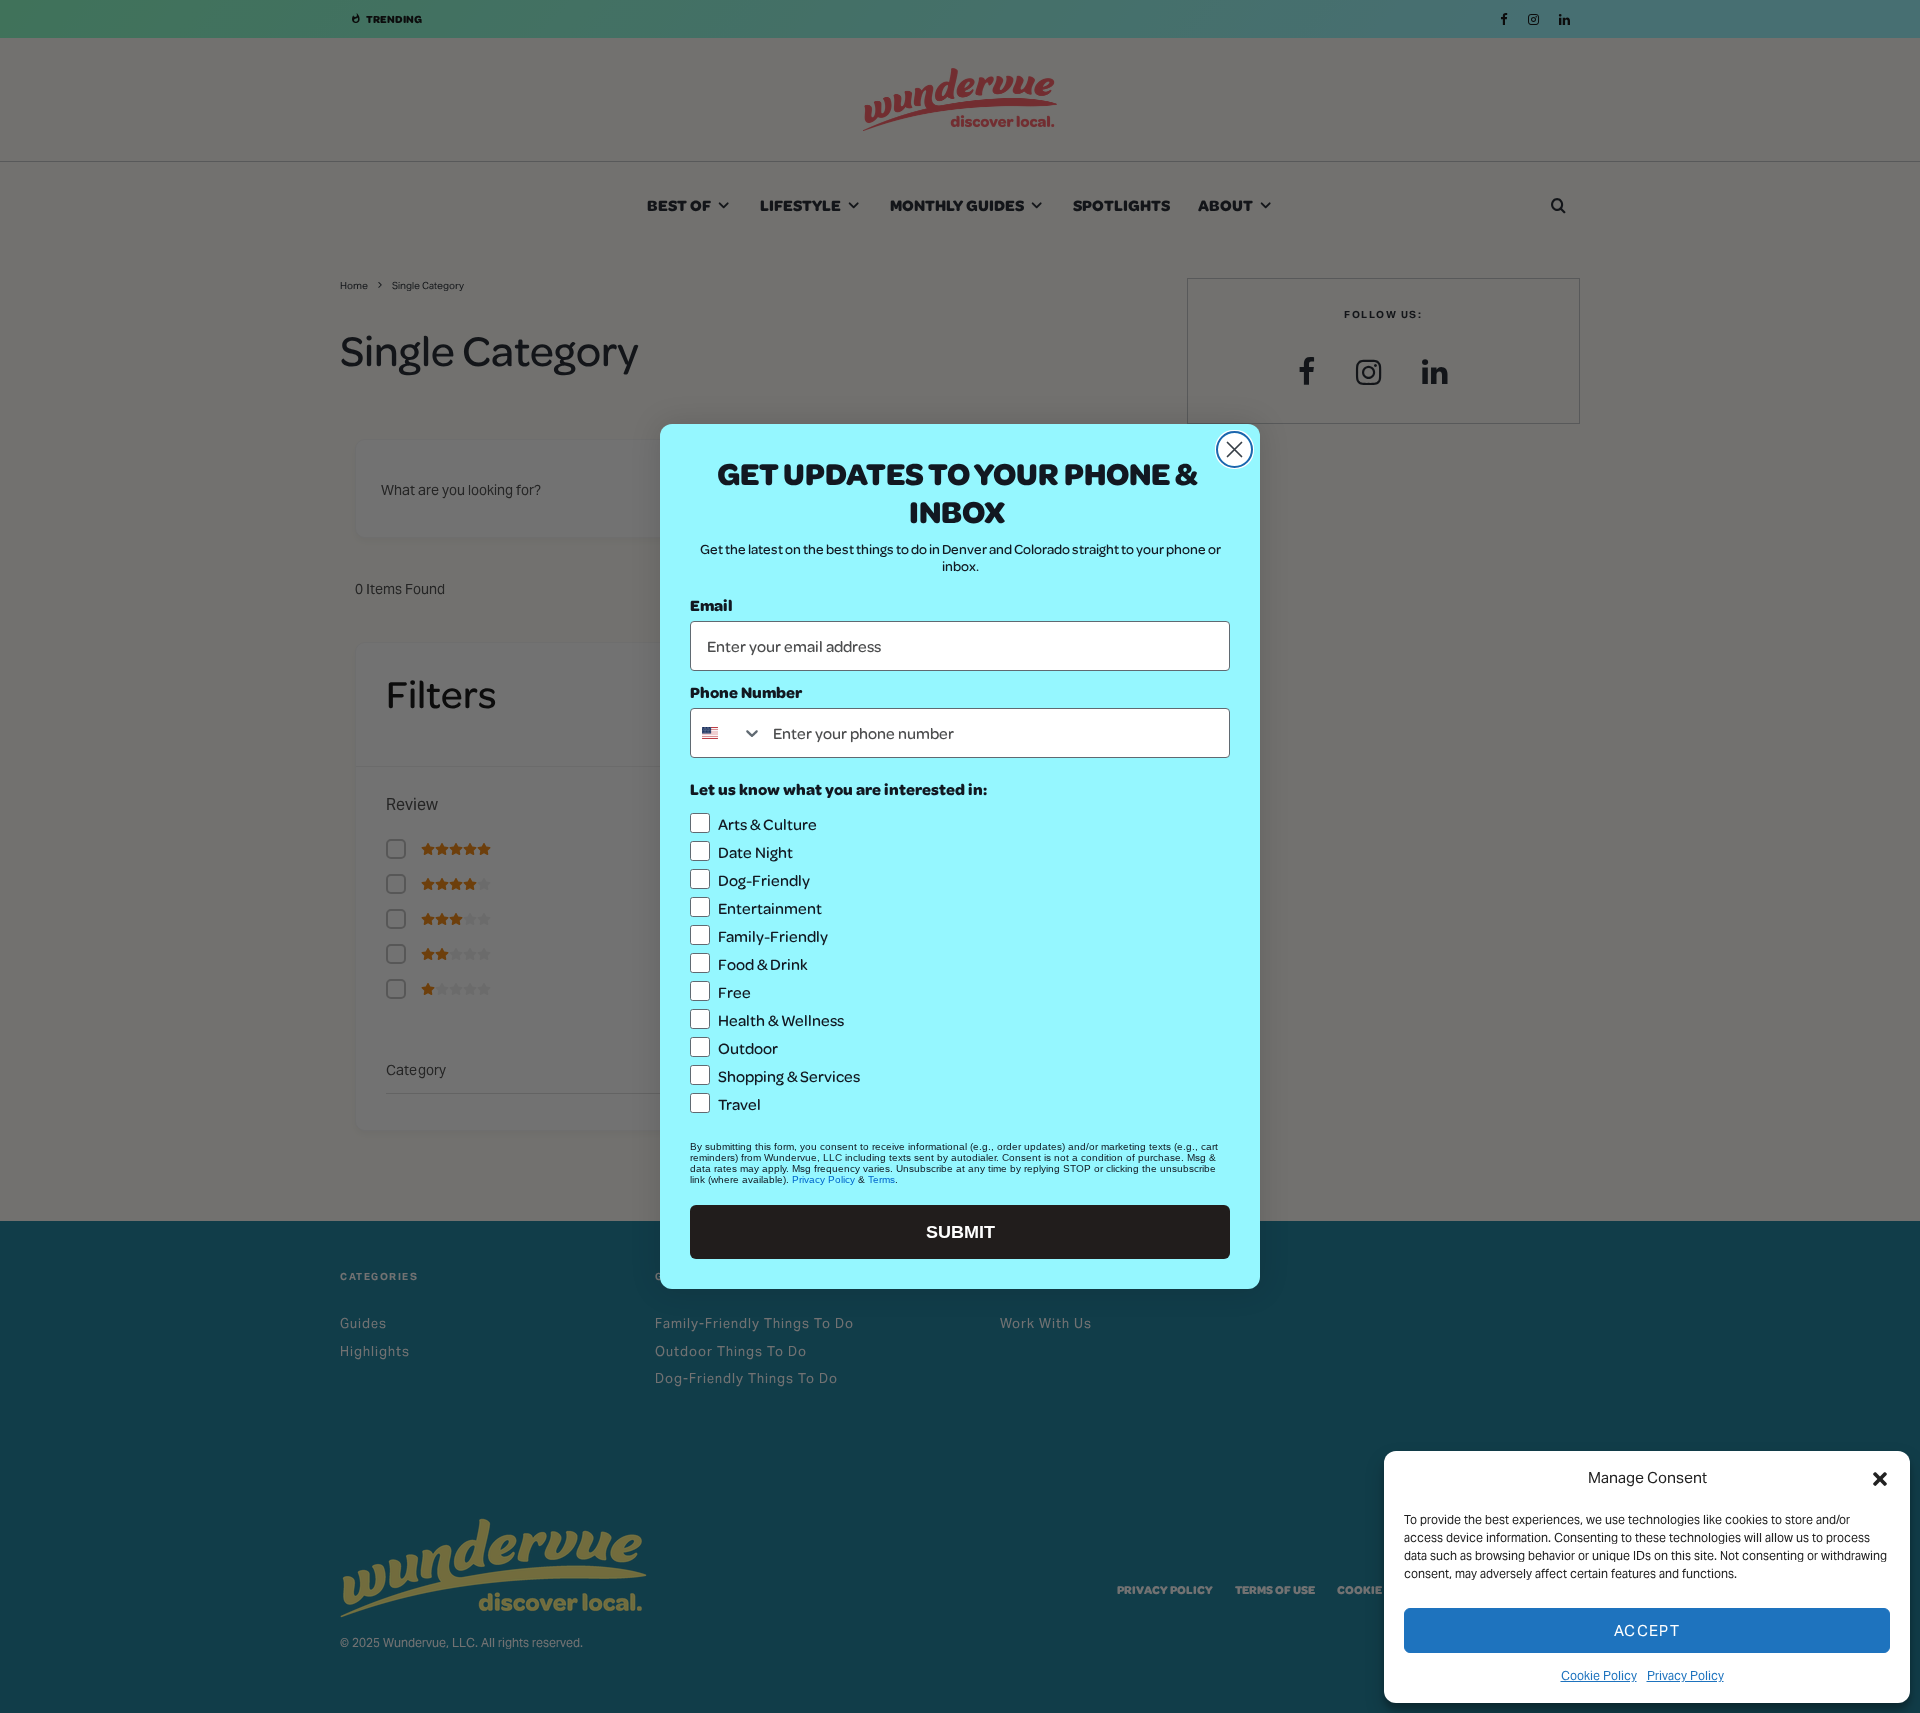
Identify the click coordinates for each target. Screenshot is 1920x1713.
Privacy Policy (1685, 1675)
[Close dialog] (1234, 449)
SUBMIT (960, 1232)
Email (711, 604)
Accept (1647, 1630)
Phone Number (746, 691)
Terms (881, 1179)
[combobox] (727, 733)
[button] (1880, 1479)
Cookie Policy (1599, 1675)
